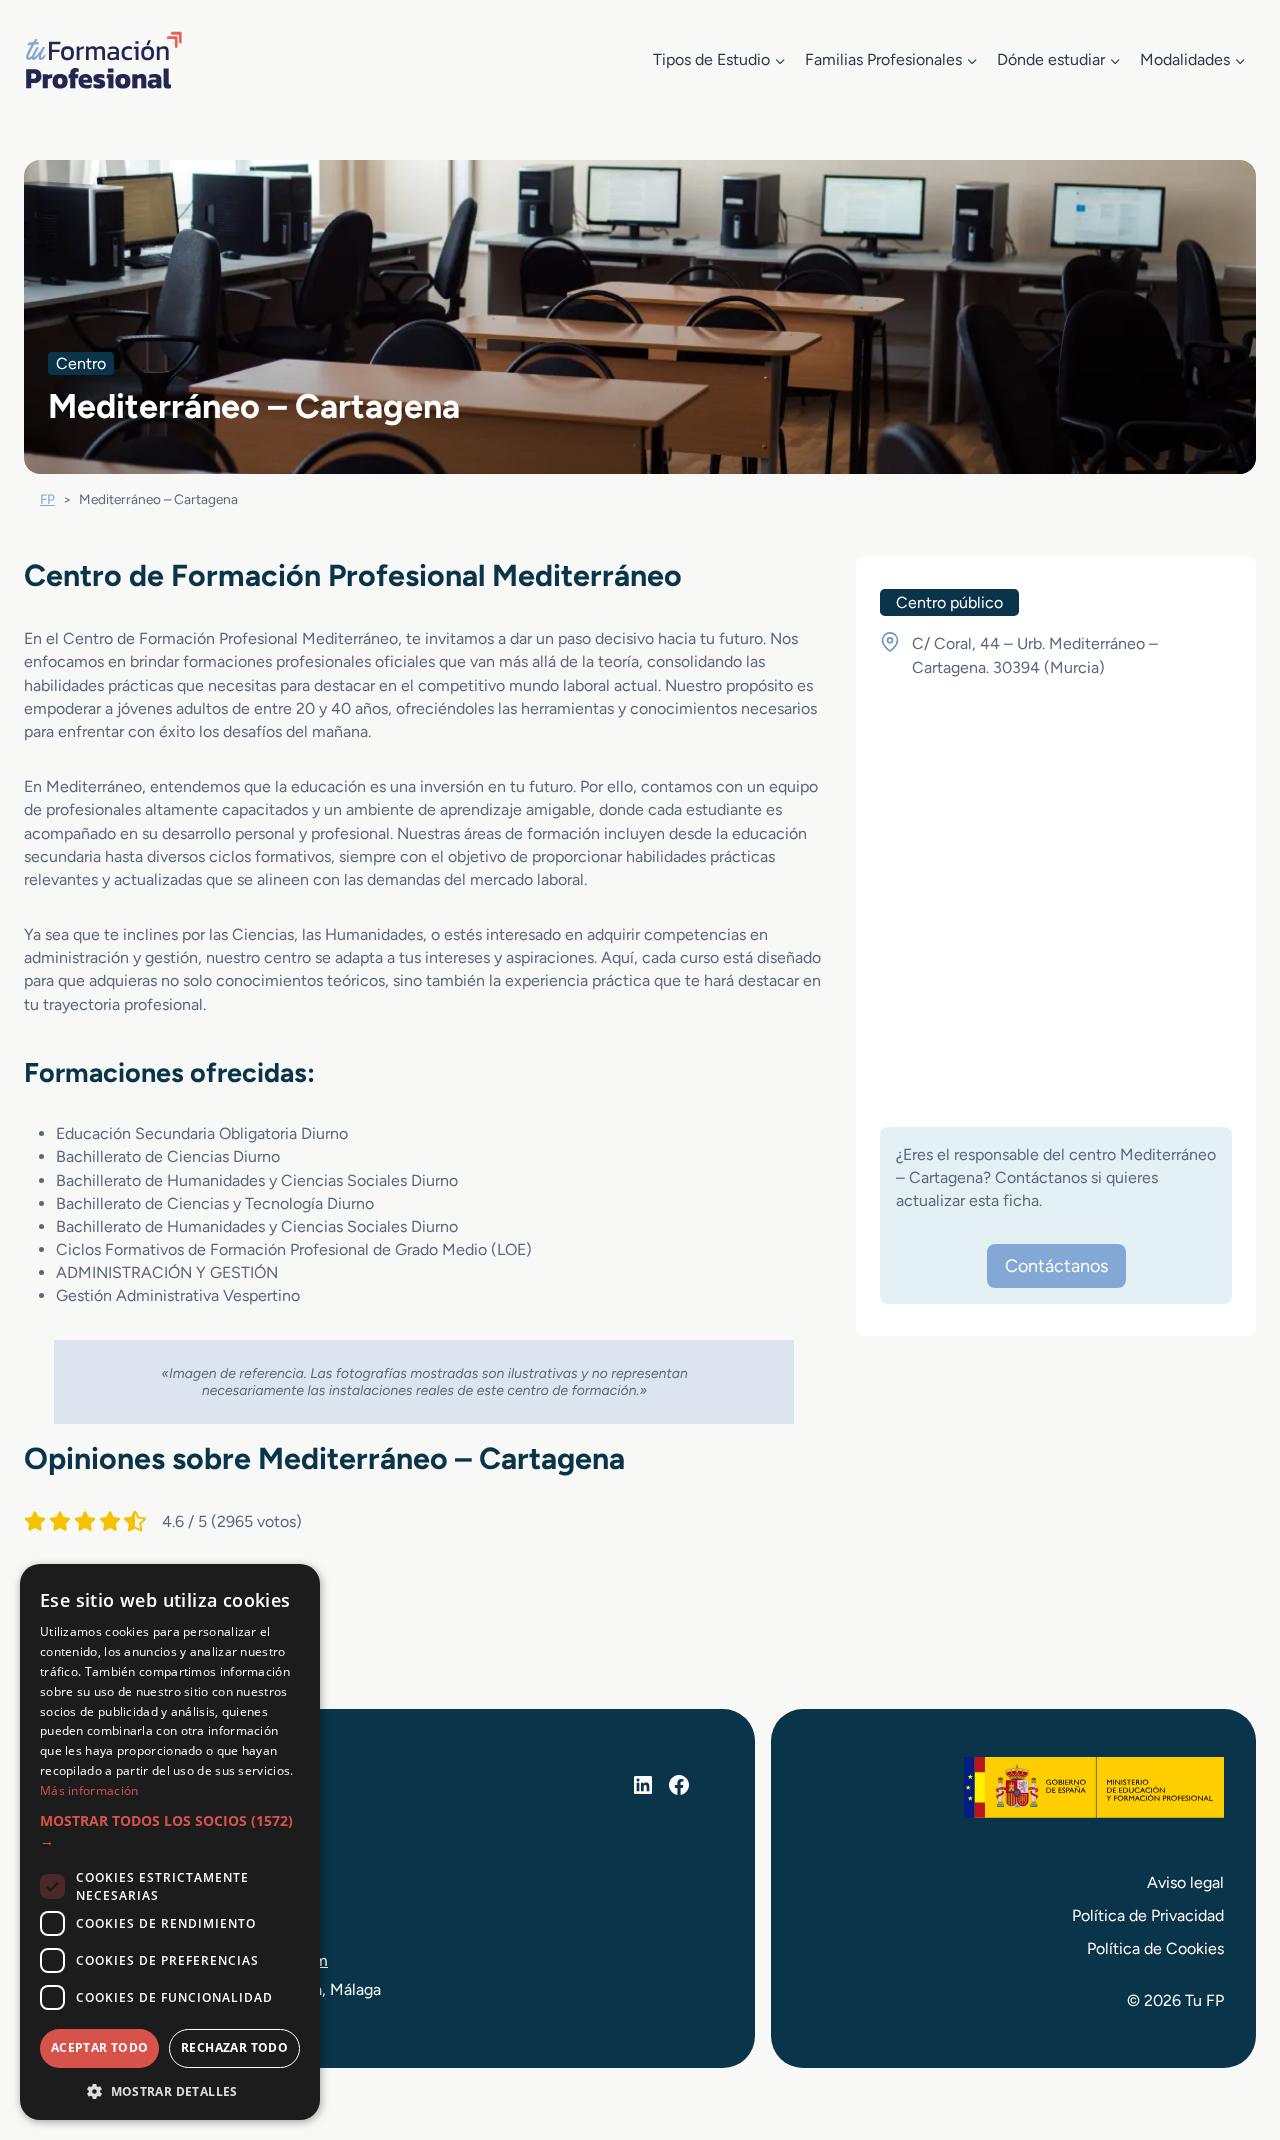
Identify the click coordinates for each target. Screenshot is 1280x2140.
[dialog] (170, 1842)
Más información (89, 1790)
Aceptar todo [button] (100, 2047)
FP (47, 499)
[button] (170, 1831)
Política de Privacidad (1148, 1915)
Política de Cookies (1155, 1948)
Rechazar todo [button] (234, 2047)
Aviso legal (1185, 1882)
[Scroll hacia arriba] (1228, 2032)
